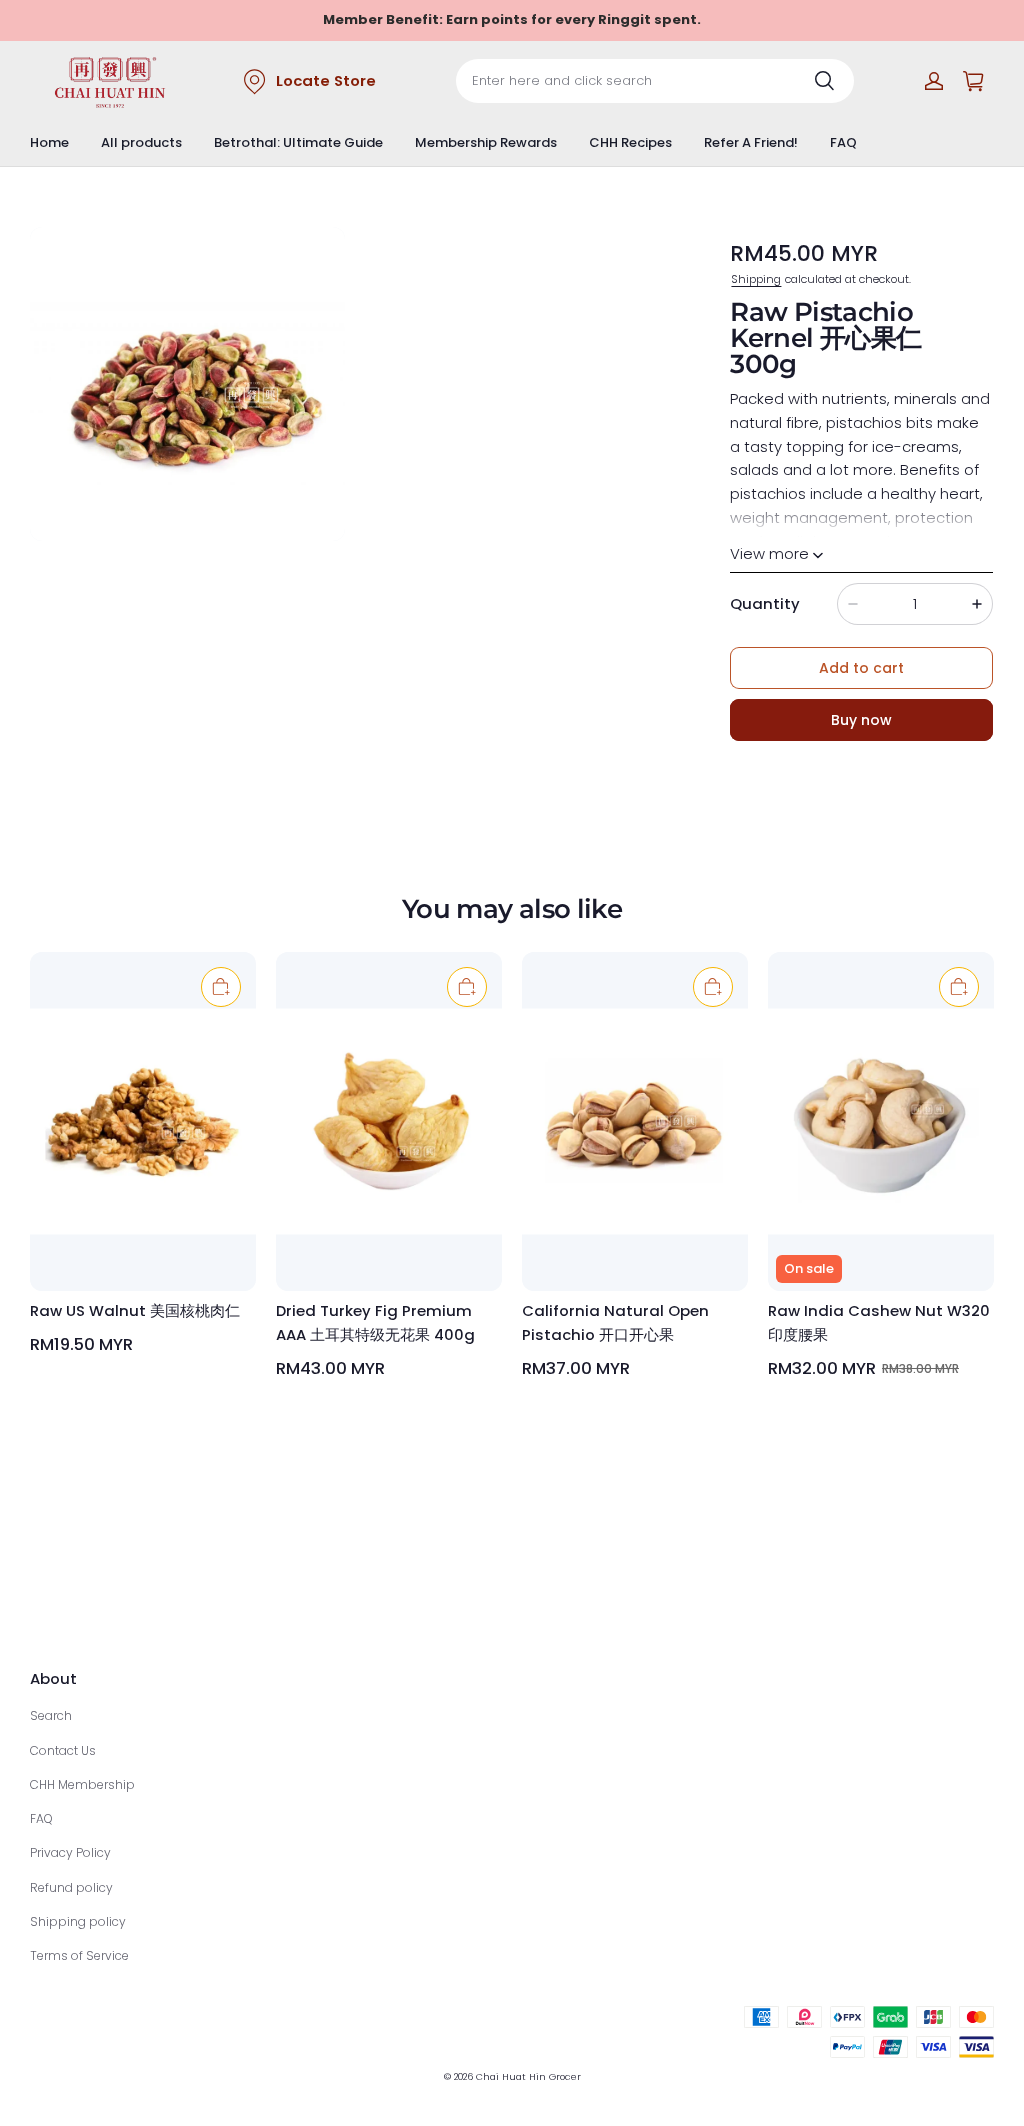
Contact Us (63, 1750)
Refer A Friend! (751, 142)
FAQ (843, 142)
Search (51, 1715)
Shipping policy (78, 1921)
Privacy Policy (70, 1852)
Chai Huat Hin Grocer (528, 2076)
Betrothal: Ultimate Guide (298, 142)
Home (49, 142)
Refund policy (71, 1887)
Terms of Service (79, 1955)
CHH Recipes (630, 142)
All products (141, 142)
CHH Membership (82, 1784)
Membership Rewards (486, 142)
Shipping (756, 279)
